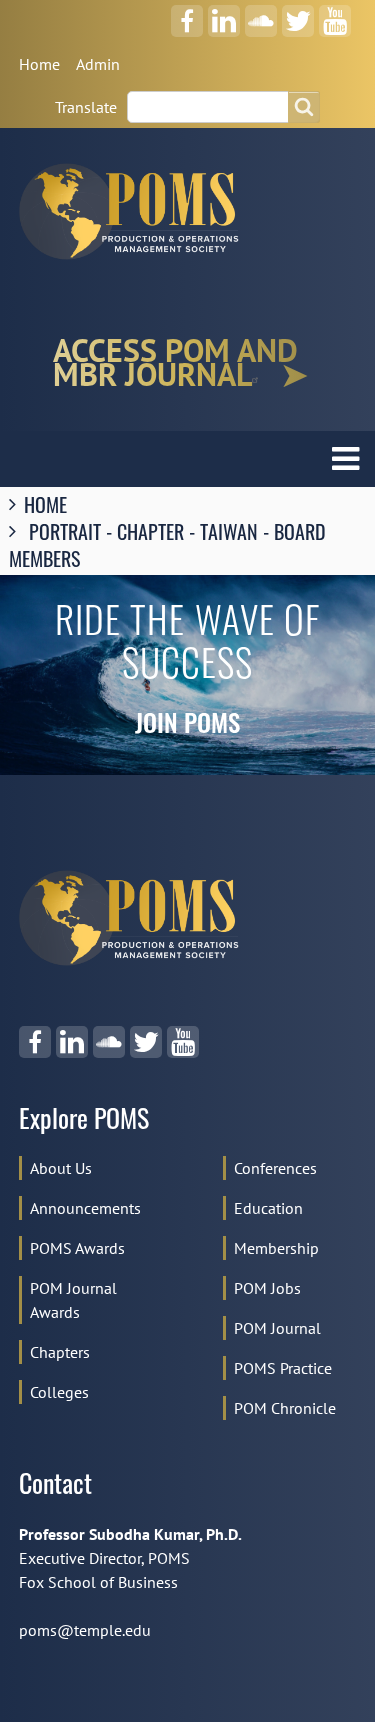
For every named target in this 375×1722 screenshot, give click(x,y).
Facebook (187, 14)
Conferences (275, 1168)
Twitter (298, 14)
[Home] (137, 211)
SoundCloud (261, 14)
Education (268, 1208)
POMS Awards (77, 1248)
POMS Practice (283, 1368)
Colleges (59, 1392)
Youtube (335, 14)
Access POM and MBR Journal (175, 363)
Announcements (85, 1208)
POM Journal (277, 1328)
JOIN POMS (187, 726)
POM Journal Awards (73, 1300)
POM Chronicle (285, 1408)
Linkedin (224, 14)
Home (39, 64)
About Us (61, 1168)
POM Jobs (267, 1288)
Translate (86, 107)
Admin (98, 64)
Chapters (60, 1352)
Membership (276, 1248)
